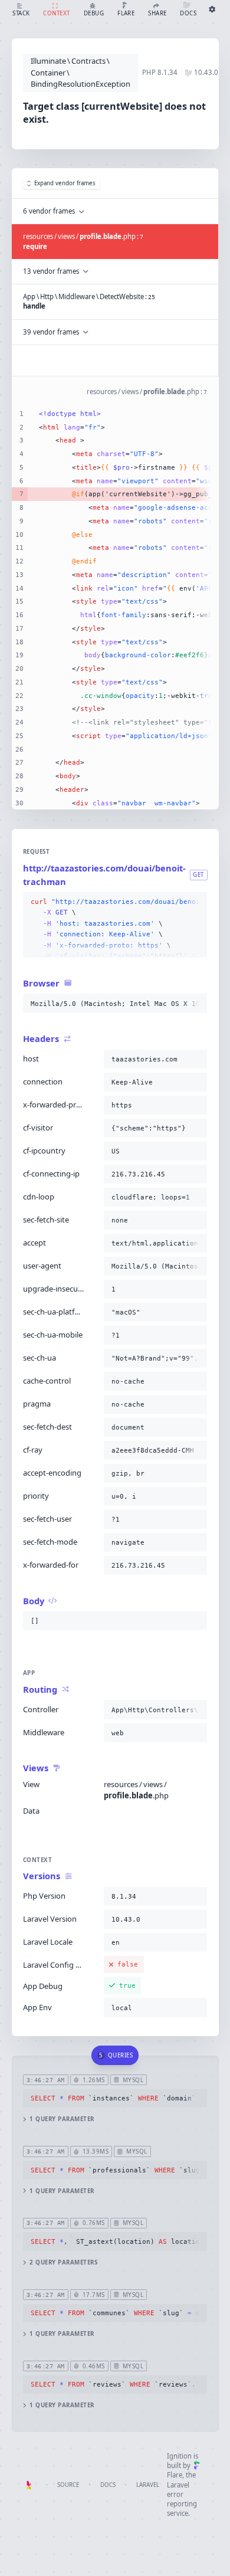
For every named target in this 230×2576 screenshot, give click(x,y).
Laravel (148, 2485)
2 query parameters (63, 2262)
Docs (108, 2485)
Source (68, 2485)
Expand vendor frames (65, 183)
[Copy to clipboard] (196, 902)
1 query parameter (62, 2119)
